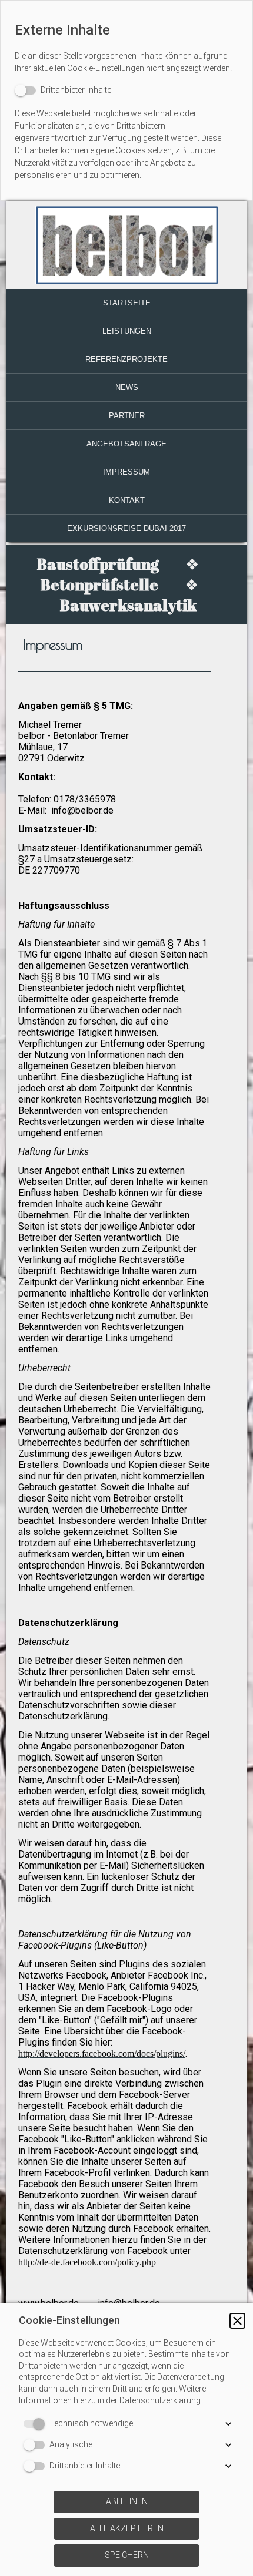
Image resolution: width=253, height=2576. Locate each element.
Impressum (126, 472)
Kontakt (127, 500)
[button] (237, 2321)
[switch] (63, 90)
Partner (127, 416)
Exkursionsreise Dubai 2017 (126, 528)
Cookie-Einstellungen (106, 68)
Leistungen (127, 331)
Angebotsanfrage (126, 444)
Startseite (127, 303)
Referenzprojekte (126, 359)
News (127, 387)
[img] (127, 245)
